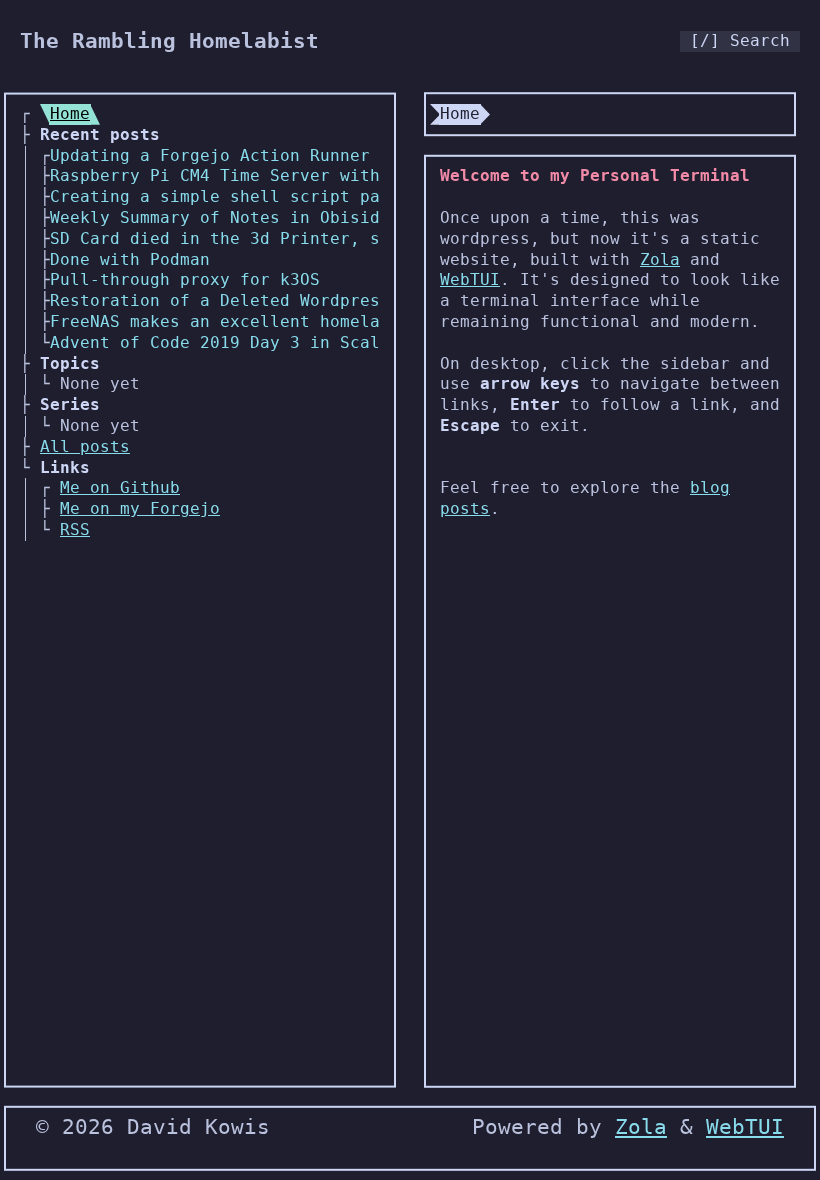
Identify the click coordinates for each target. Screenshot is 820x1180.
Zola (660, 259)
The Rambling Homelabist (169, 41)
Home (70, 113)
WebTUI (470, 279)
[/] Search (740, 40)
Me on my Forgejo (140, 508)
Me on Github (120, 487)
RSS (75, 529)
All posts (85, 446)
